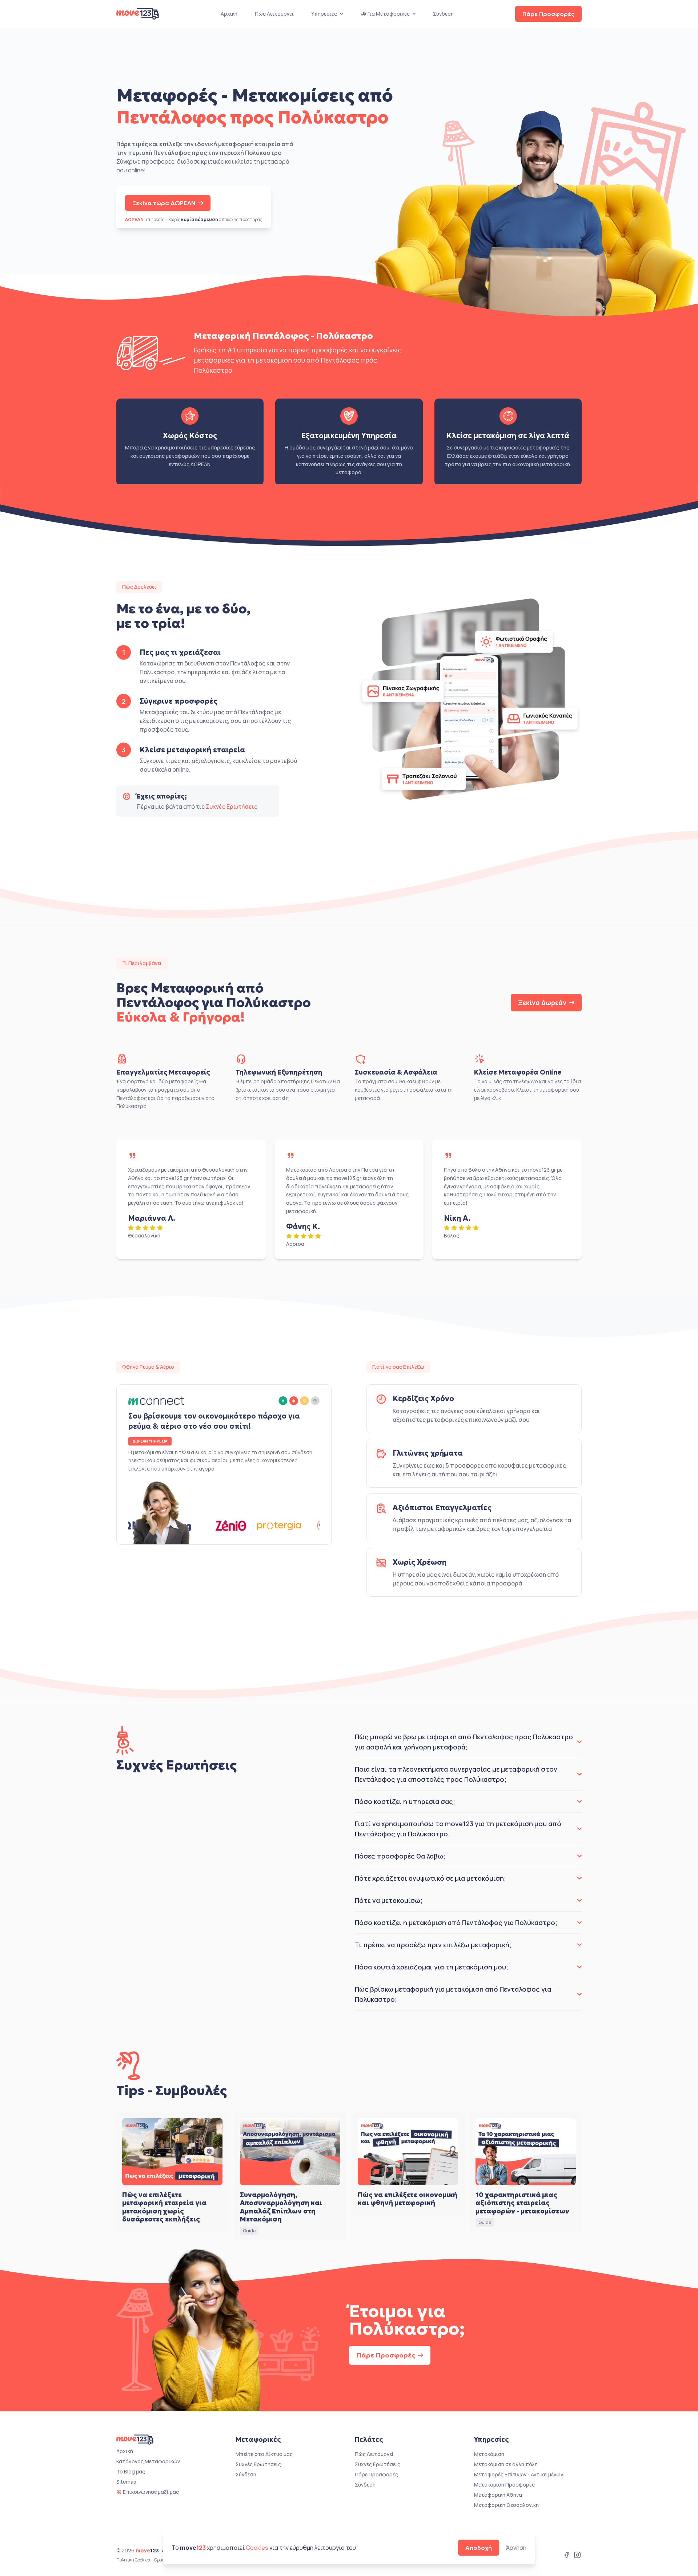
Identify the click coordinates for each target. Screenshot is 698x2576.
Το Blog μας (131, 2471)
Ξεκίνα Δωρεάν (542, 1003)
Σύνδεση (443, 14)
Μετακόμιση (489, 2454)
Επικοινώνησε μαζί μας (151, 2492)
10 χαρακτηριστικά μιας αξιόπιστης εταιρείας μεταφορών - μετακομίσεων (522, 2203)
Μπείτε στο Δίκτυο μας (264, 2454)
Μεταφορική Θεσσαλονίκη (506, 2505)
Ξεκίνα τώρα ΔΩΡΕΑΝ (164, 203)
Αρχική (229, 14)
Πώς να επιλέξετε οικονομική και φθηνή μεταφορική (408, 2199)
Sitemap (126, 2482)
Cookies (257, 2548)
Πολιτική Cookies (133, 2560)
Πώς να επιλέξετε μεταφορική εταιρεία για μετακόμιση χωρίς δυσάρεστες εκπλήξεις (164, 2207)
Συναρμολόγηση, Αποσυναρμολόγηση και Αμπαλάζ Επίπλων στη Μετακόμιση (281, 2207)
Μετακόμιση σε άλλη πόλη (506, 2464)
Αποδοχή (479, 2548)
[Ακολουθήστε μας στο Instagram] (577, 2556)
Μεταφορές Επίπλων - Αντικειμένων (519, 2474)
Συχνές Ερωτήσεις (232, 807)
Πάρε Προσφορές (548, 14)
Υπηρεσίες (324, 14)
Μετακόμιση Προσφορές (504, 2485)
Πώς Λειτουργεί (274, 14)
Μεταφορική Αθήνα (498, 2495)
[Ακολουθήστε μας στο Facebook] (566, 2556)
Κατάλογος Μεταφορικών (148, 2461)
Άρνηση (516, 2548)
